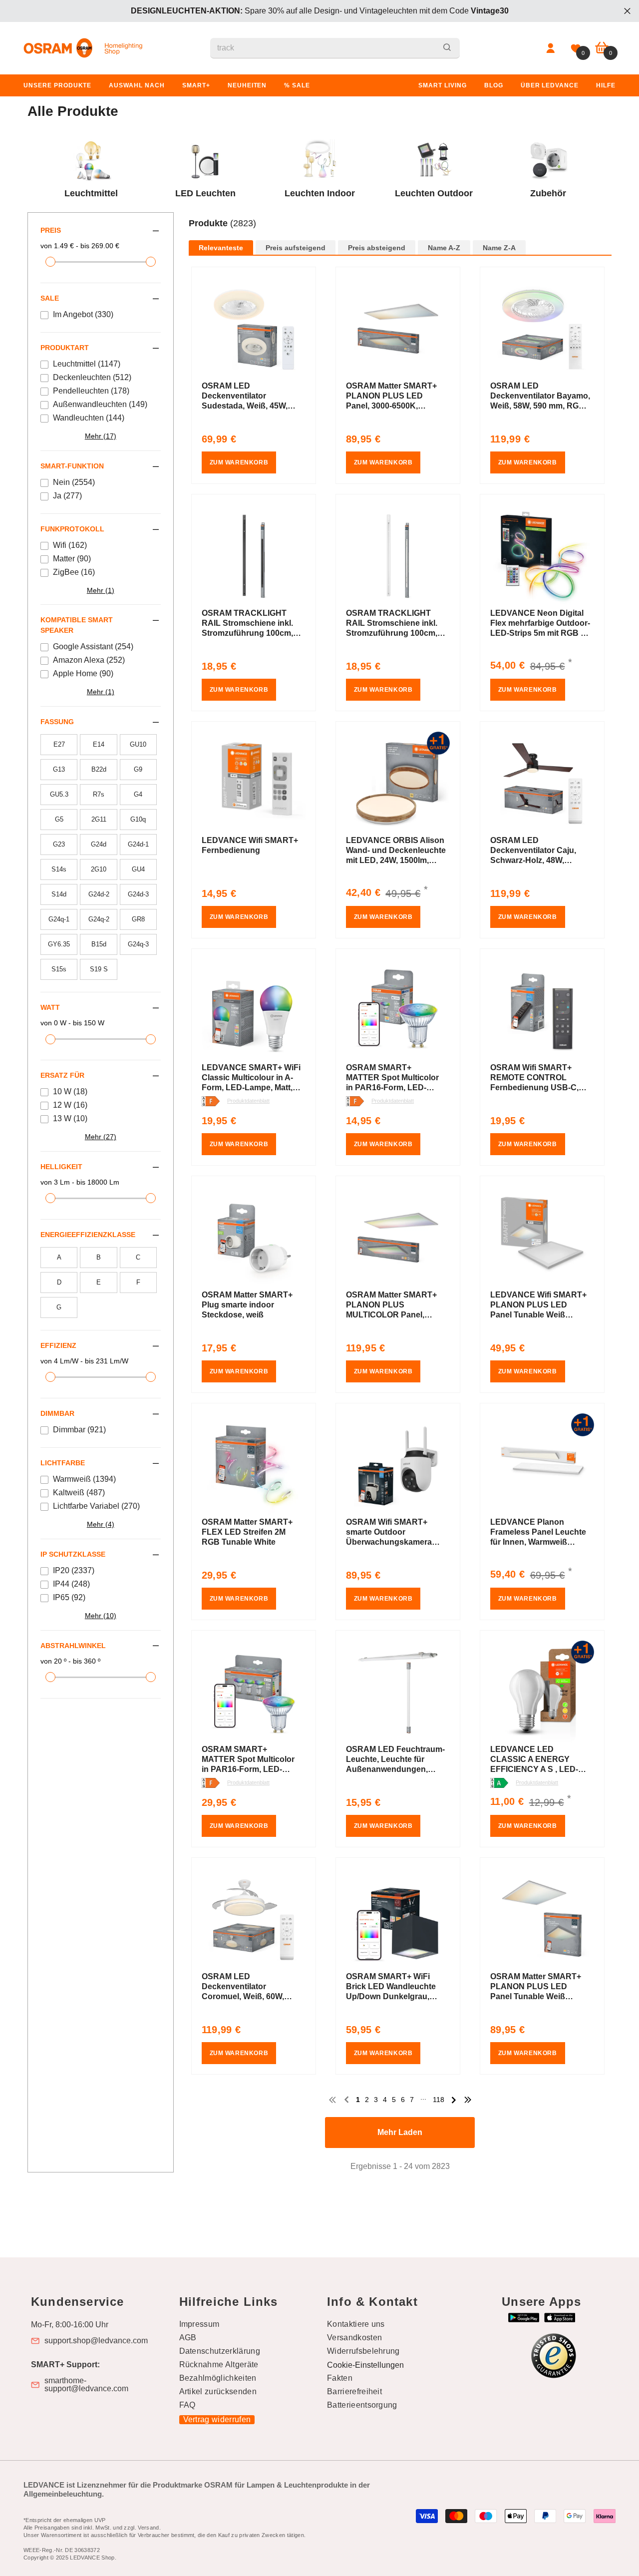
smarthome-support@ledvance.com (86, 2385)
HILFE (606, 85)
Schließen (627, 11)
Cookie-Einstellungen (365, 2365)
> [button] (454, 2100)
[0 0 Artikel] (602, 48)
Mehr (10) (101, 1616)
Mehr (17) (101, 436)
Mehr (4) (101, 1524)
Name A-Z (444, 248)
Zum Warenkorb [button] (239, 462)
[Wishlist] (576, 48)
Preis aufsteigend (296, 248)
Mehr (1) (101, 590)
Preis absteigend (377, 248)
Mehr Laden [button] (400, 2132)
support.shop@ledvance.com (96, 2341)
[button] (400, 234)
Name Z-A (499, 248)
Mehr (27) (101, 1137)
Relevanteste (221, 248)
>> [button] (468, 2100)
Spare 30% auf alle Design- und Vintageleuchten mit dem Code (320, 11)
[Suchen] (335, 48)
